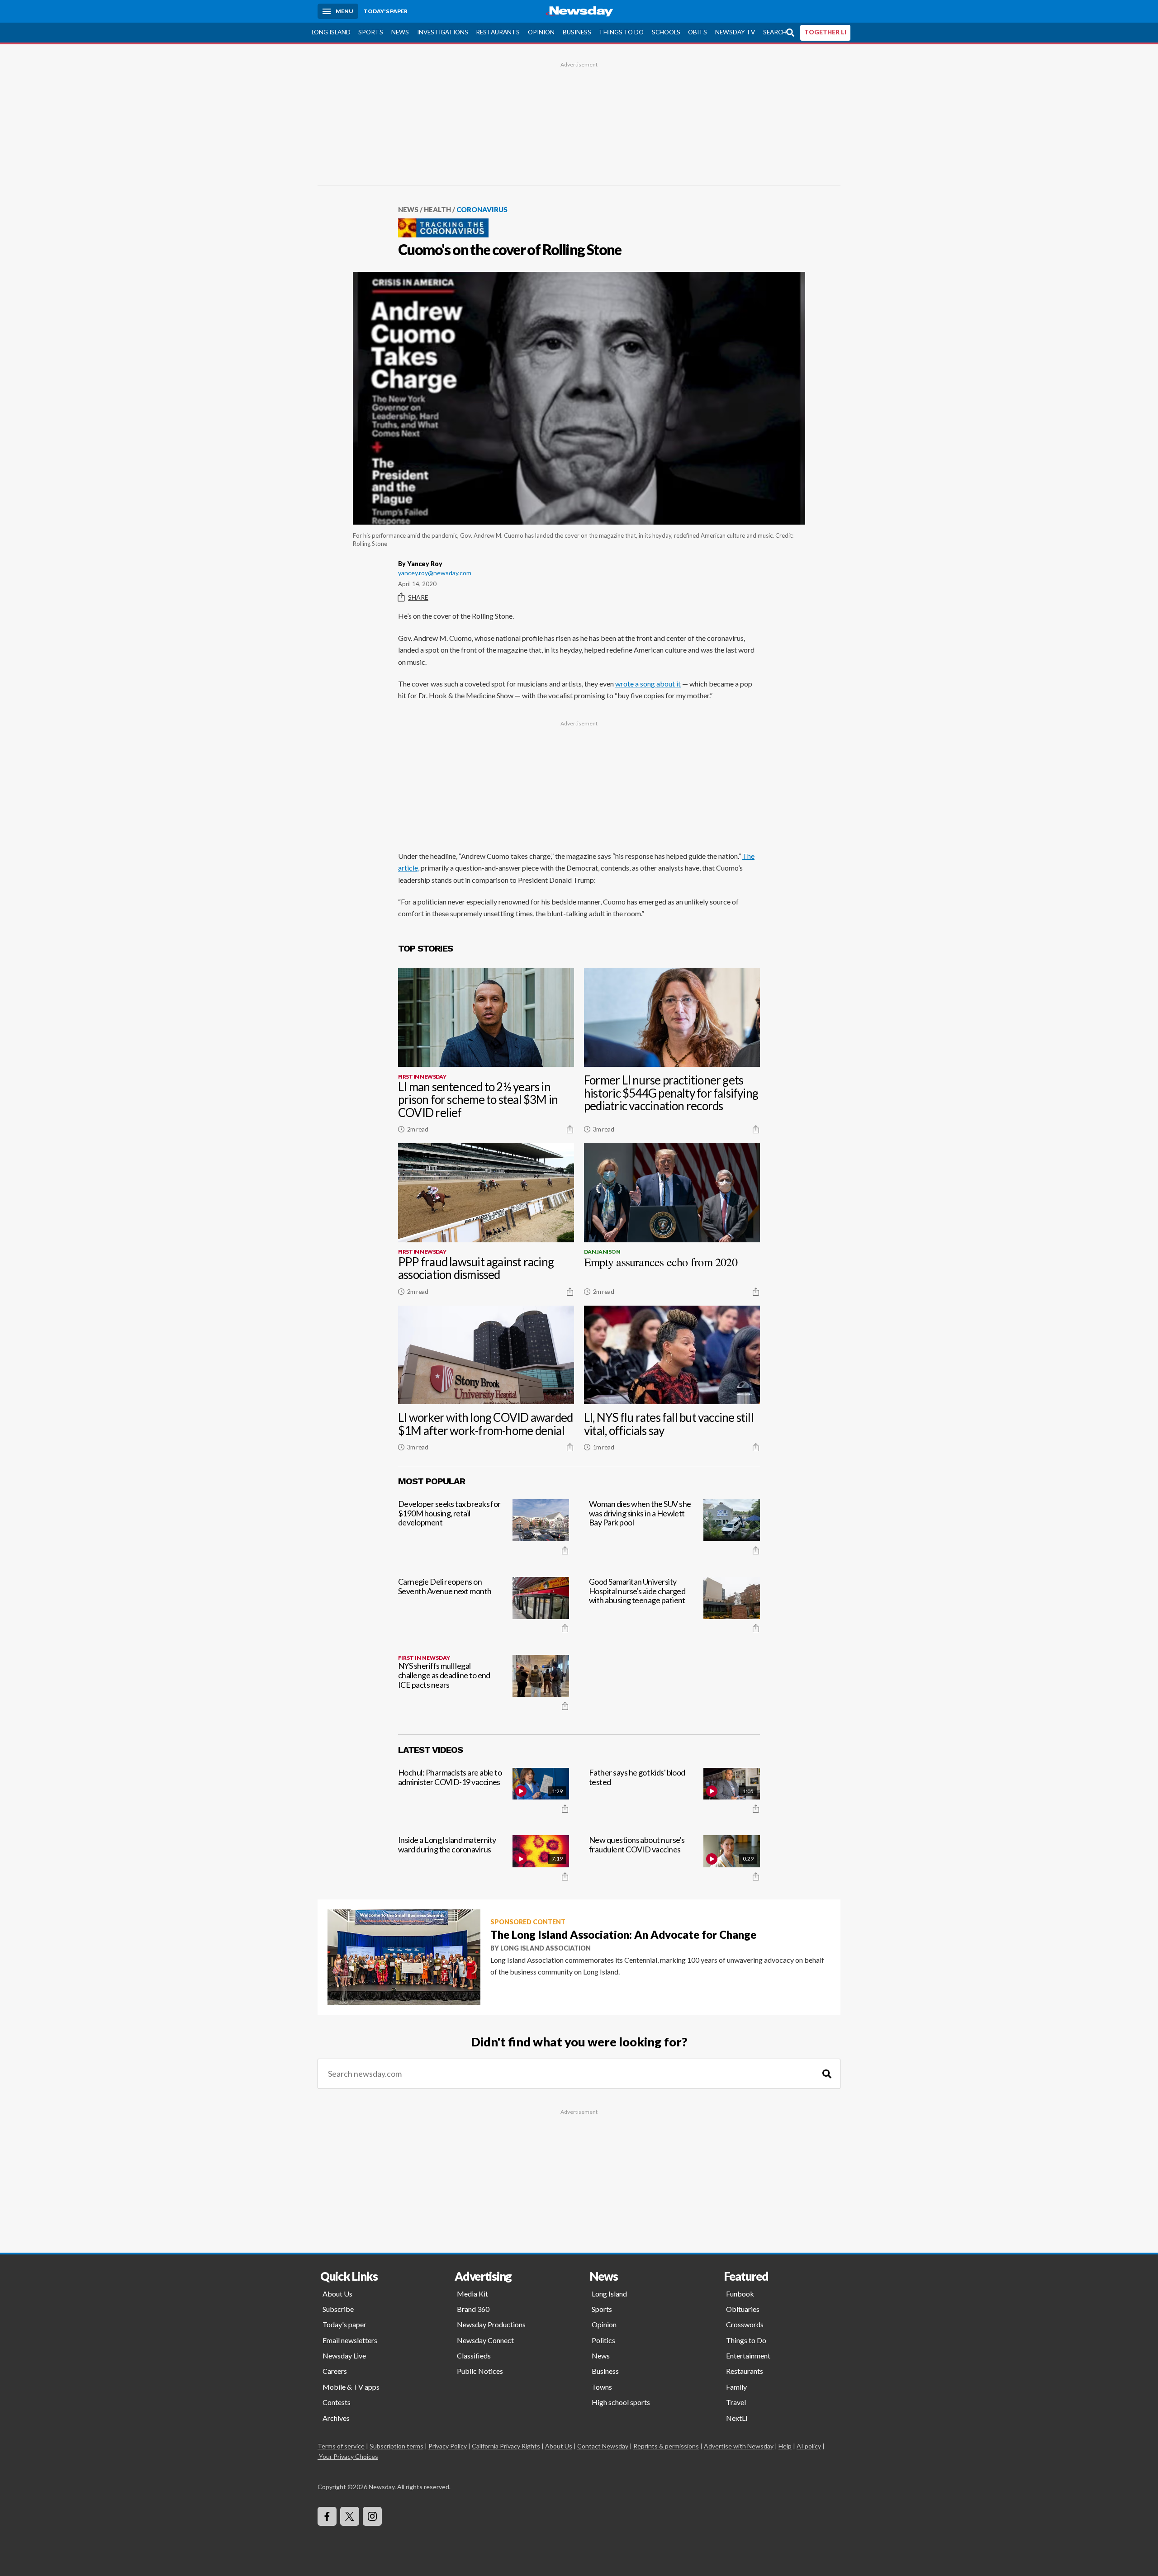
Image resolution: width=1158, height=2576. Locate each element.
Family (736, 2387)
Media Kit (472, 2294)
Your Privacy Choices (349, 2456)
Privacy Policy (448, 2446)
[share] (570, 1129)
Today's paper (344, 2324)
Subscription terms (396, 2446)
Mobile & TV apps (351, 2387)
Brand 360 (473, 2309)
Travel (736, 2402)
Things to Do (621, 32)
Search (775, 32)
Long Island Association (546, 1948)
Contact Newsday (603, 2446)
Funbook (740, 2294)
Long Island (331, 32)
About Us (337, 2294)
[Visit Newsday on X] (350, 2516)
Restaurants (498, 32)
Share (418, 597)
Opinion (541, 32)
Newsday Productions (491, 2324)
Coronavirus (482, 209)
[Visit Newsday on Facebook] (327, 2516)
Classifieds (474, 2356)
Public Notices (480, 2371)
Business (577, 32)
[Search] (827, 2074)
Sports (371, 32)
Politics (603, 2340)
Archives (336, 2418)
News (400, 32)
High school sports (621, 2402)
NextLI (737, 2418)
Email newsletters (350, 2340)
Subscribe (338, 2309)
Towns (602, 2387)
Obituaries (743, 2309)
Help (785, 2446)
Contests (337, 2402)
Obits (698, 32)
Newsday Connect (485, 2340)
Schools (666, 32)
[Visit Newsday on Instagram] (372, 2516)
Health (437, 209)
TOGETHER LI (825, 32)
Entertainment (748, 2356)
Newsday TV (735, 32)
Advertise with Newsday (739, 2446)
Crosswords (745, 2324)
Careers (335, 2371)
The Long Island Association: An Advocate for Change (623, 1934)
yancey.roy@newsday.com (435, 573)
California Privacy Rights (506, 2446)
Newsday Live (344, 2356)
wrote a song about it (648, 684)
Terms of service (341, 2446)
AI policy (809, 2446)
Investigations (443, 32)
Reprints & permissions (666, 2446)
